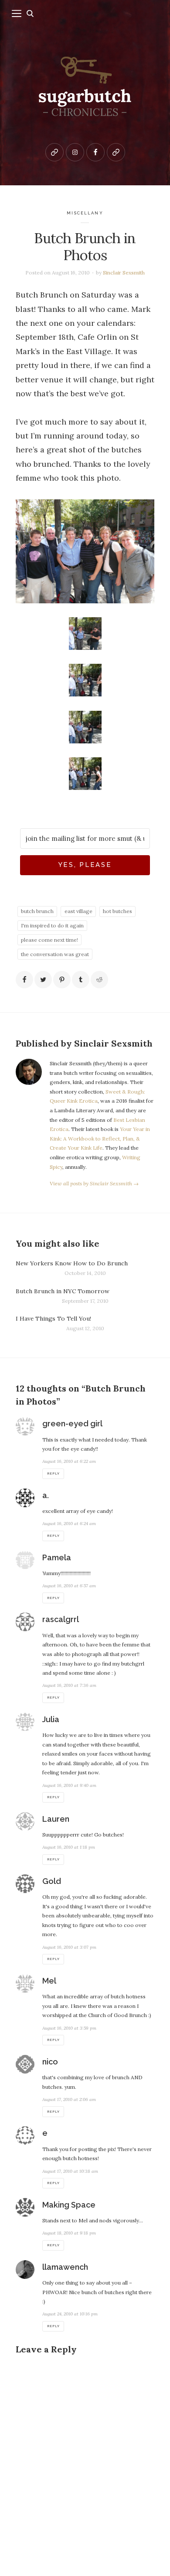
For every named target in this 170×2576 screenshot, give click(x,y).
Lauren (56, 1819)
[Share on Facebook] (24, 980)
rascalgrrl (61, 1619)
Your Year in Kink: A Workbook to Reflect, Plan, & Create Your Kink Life (100, 1138)
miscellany (85, 213)
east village (78, 911)
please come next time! (49, 940)
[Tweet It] (43, 980)
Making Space (69, 2205)
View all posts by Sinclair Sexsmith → (94, 1183)
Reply (53, 1474)
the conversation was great (55, 954)
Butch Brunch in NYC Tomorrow (63, 1291)
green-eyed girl (72, 1423)
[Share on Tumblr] (81, 980)
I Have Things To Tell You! (53, 1318)
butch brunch (37, 911)
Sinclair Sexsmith (124, 273)
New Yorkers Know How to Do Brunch (72, 1263)
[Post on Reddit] (99, 980)
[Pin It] (62, 980)
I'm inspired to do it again (52, 925)
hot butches (117, 911)
